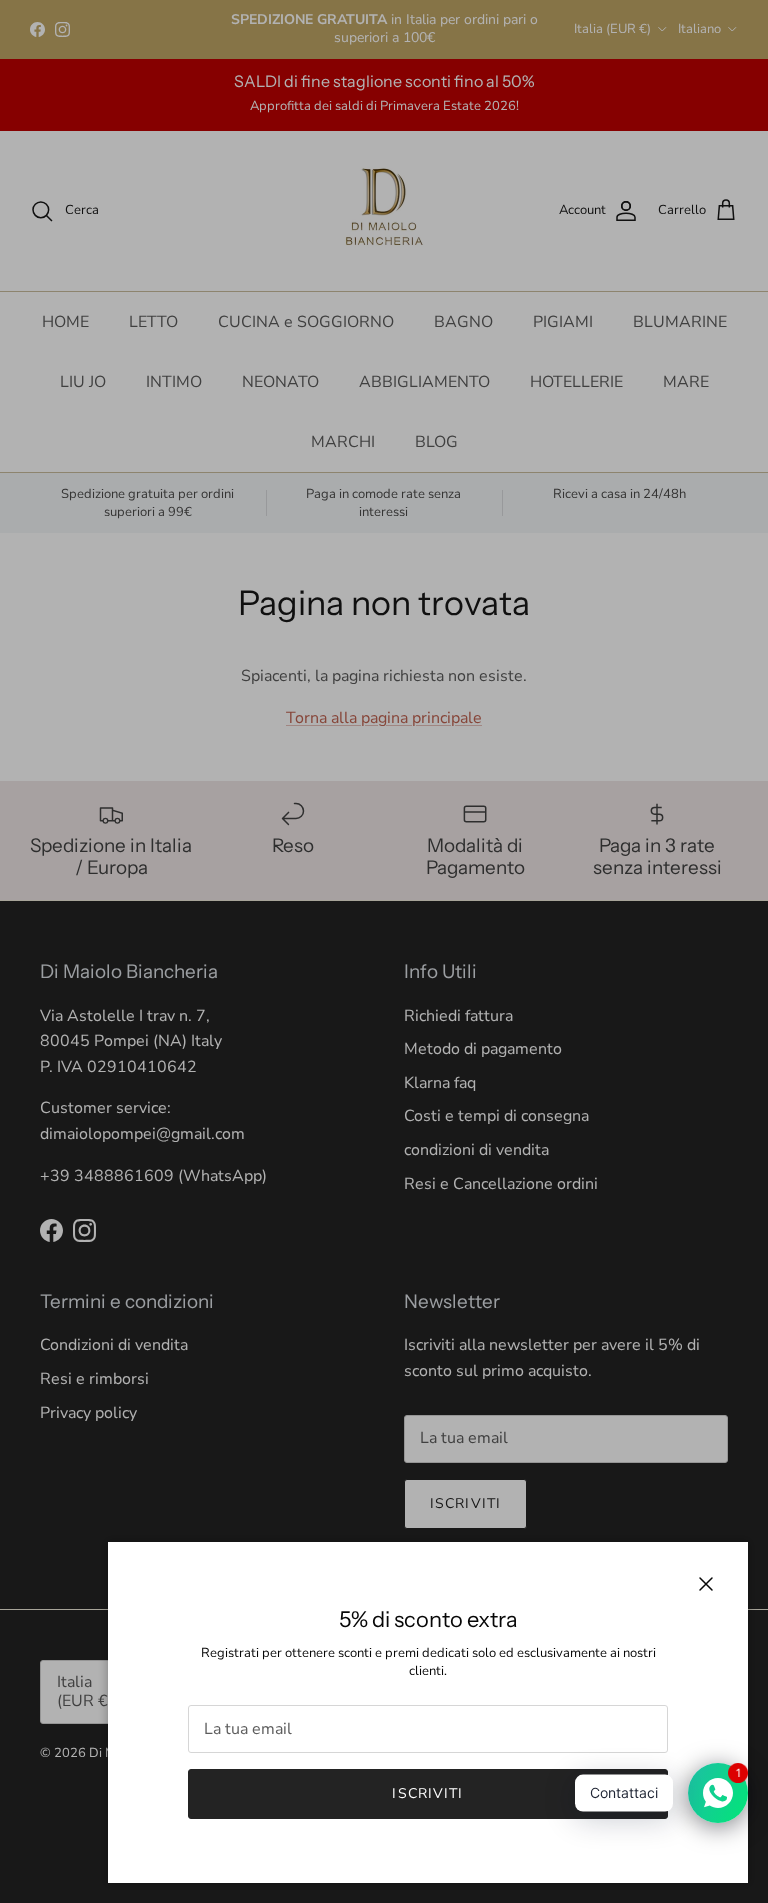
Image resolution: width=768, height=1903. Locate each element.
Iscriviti (427, 1793)
